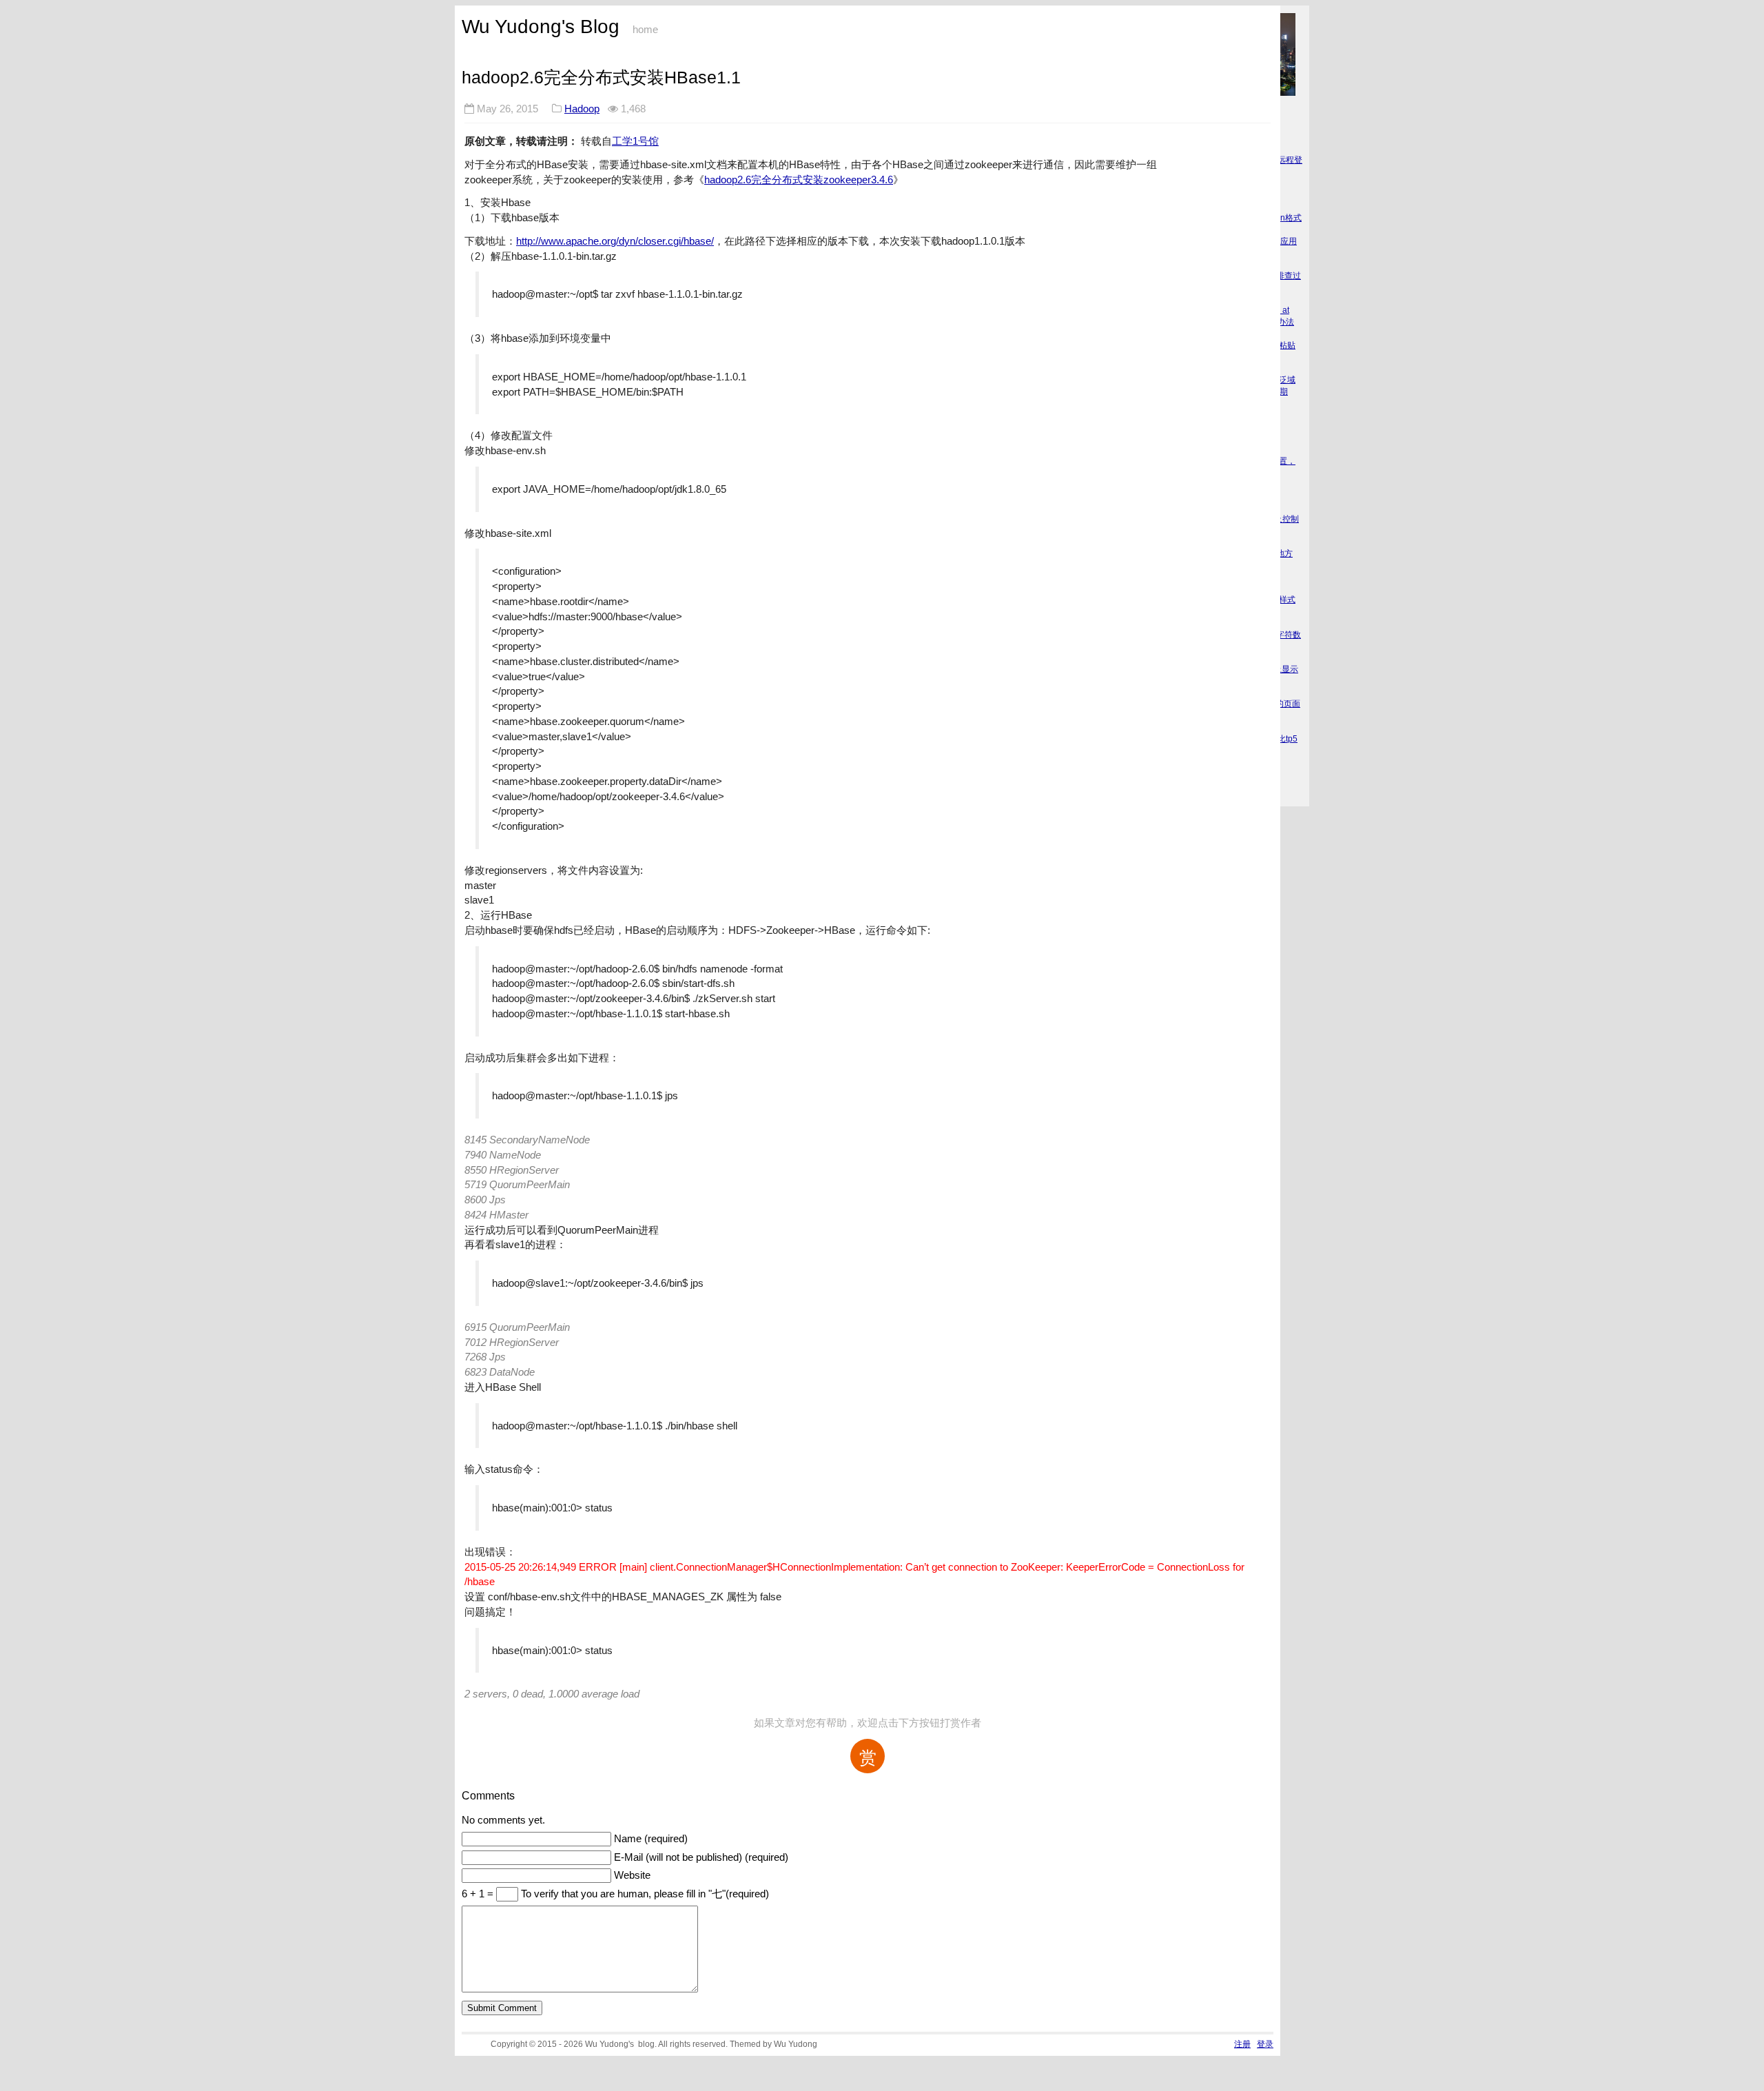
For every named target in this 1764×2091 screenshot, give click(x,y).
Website (632, 1875)
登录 (1265, 2044)
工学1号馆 (635, 141)
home (645, 30)
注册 (1242, 2044)
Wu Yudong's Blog (541, 27)
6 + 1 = (479, 1894)
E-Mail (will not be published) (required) (701, 1857)
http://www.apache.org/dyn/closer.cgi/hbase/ (615, 241)
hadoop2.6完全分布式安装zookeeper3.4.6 (799, 180)
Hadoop (582, 109)
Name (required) (651, 1839)
